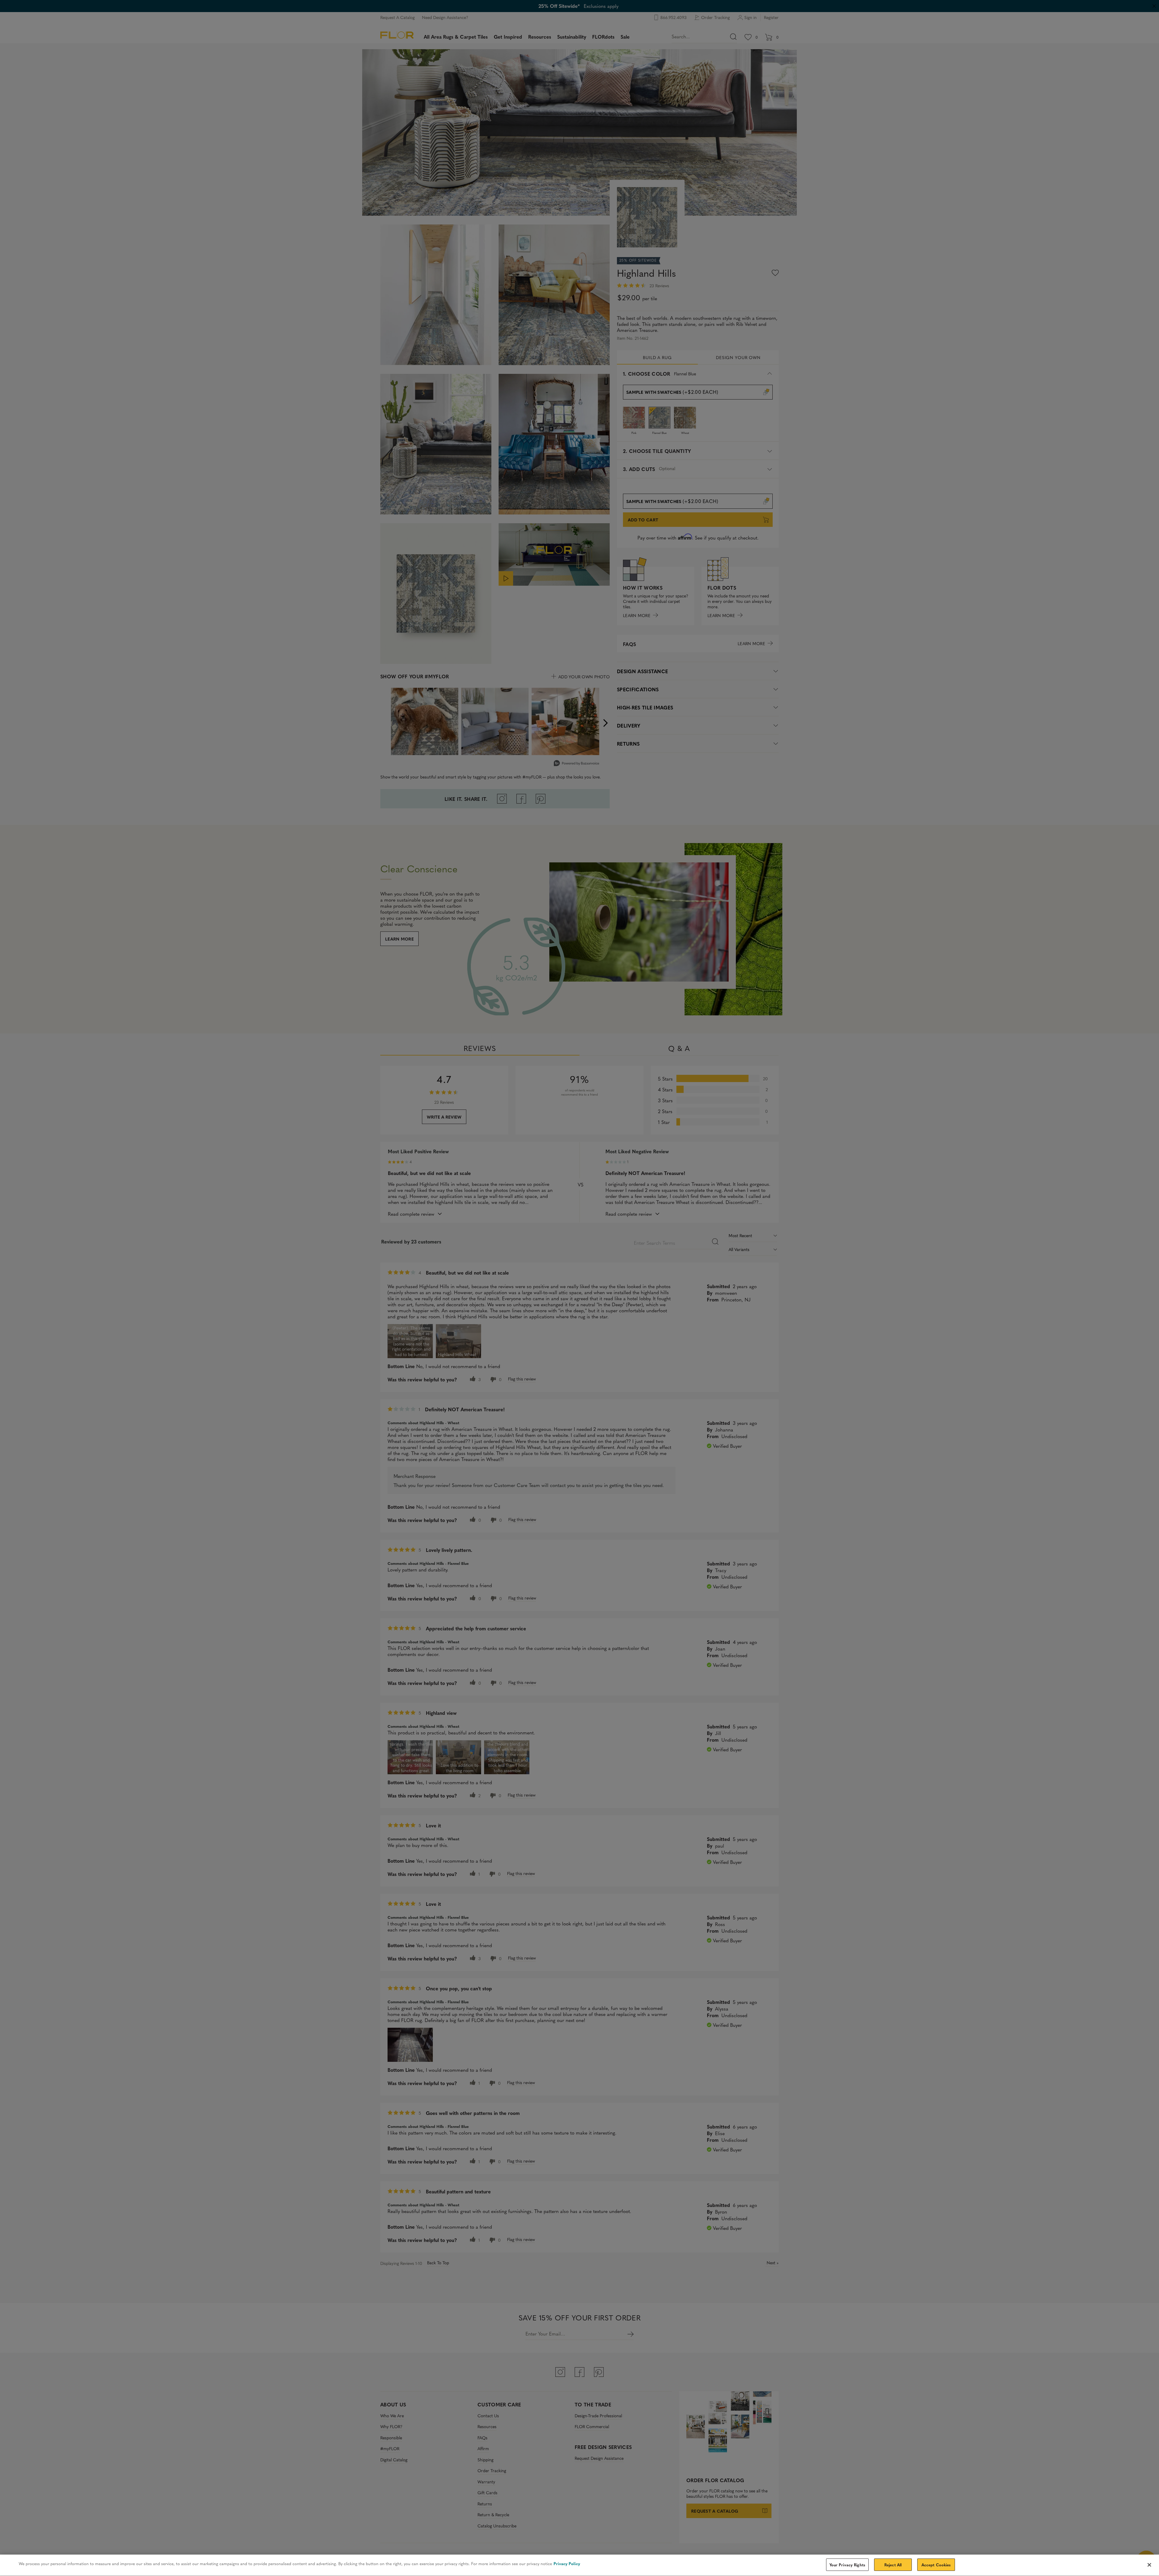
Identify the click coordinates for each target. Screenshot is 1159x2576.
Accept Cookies (936, 2565)
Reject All (893, 2565)
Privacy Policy (567, 2563)
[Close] (1149, 2565)
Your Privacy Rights (847, 2565)
